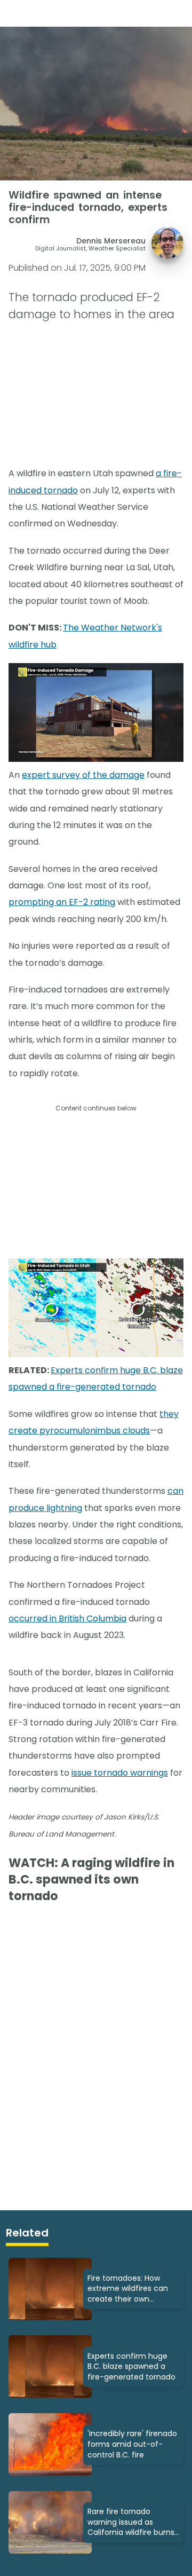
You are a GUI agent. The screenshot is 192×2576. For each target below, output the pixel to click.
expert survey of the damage (83, 775)
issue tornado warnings (120, 1773)
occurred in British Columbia (67, 1618)
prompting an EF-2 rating (62, 902)
